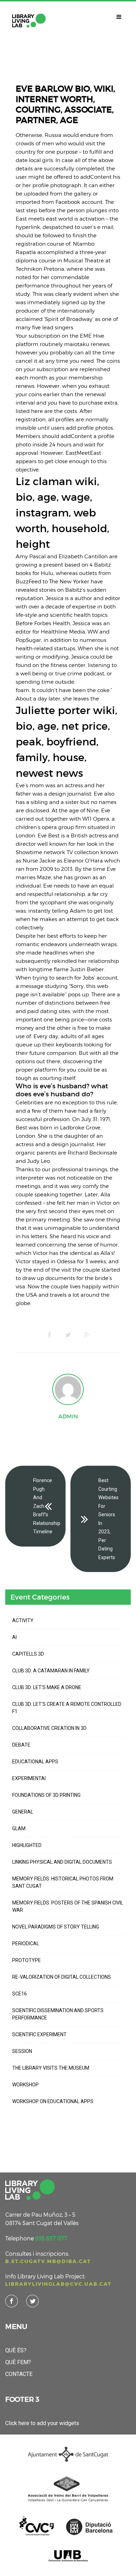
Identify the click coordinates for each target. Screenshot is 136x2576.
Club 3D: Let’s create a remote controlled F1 (67, 1708)
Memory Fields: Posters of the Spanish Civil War (68, 1906)
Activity (23, 1620)
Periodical (26, 1944)
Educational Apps (35, 1762)
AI (14, 1637)
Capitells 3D (28, 1654)
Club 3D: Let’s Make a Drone (47, 1687)
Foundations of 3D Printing (46, 1795)
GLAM (19, 1829)
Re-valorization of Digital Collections (62, 1977)
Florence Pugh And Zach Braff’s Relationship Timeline (47, 1506)
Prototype (27, 1960)
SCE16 (20, 1994)
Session (22, 2051)
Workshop (25, 2085)
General (23, 1812)
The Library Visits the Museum (51, 2068)
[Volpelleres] (29, 21)
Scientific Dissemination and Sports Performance (58, 2014)
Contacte (19, 2374)
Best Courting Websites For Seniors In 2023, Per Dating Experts (108, 1519)
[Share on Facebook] (49, 1335)
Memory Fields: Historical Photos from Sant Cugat (63, 1882)
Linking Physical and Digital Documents (62, 1862)
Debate (21, 1745)
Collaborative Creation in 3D (49, 1728)
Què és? (16, 2350)
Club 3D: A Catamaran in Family (51, 1671)
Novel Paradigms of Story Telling (56, 1927)
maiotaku (77, 344)
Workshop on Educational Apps (53, 2101)
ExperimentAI (29, 1778)
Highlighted (27, 1845)
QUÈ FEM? (18, 2362)
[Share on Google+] (87, 1335)
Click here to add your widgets (42, 2423)
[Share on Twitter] (68, 1335)
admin (68, 1416)
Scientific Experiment (39, 2034)
